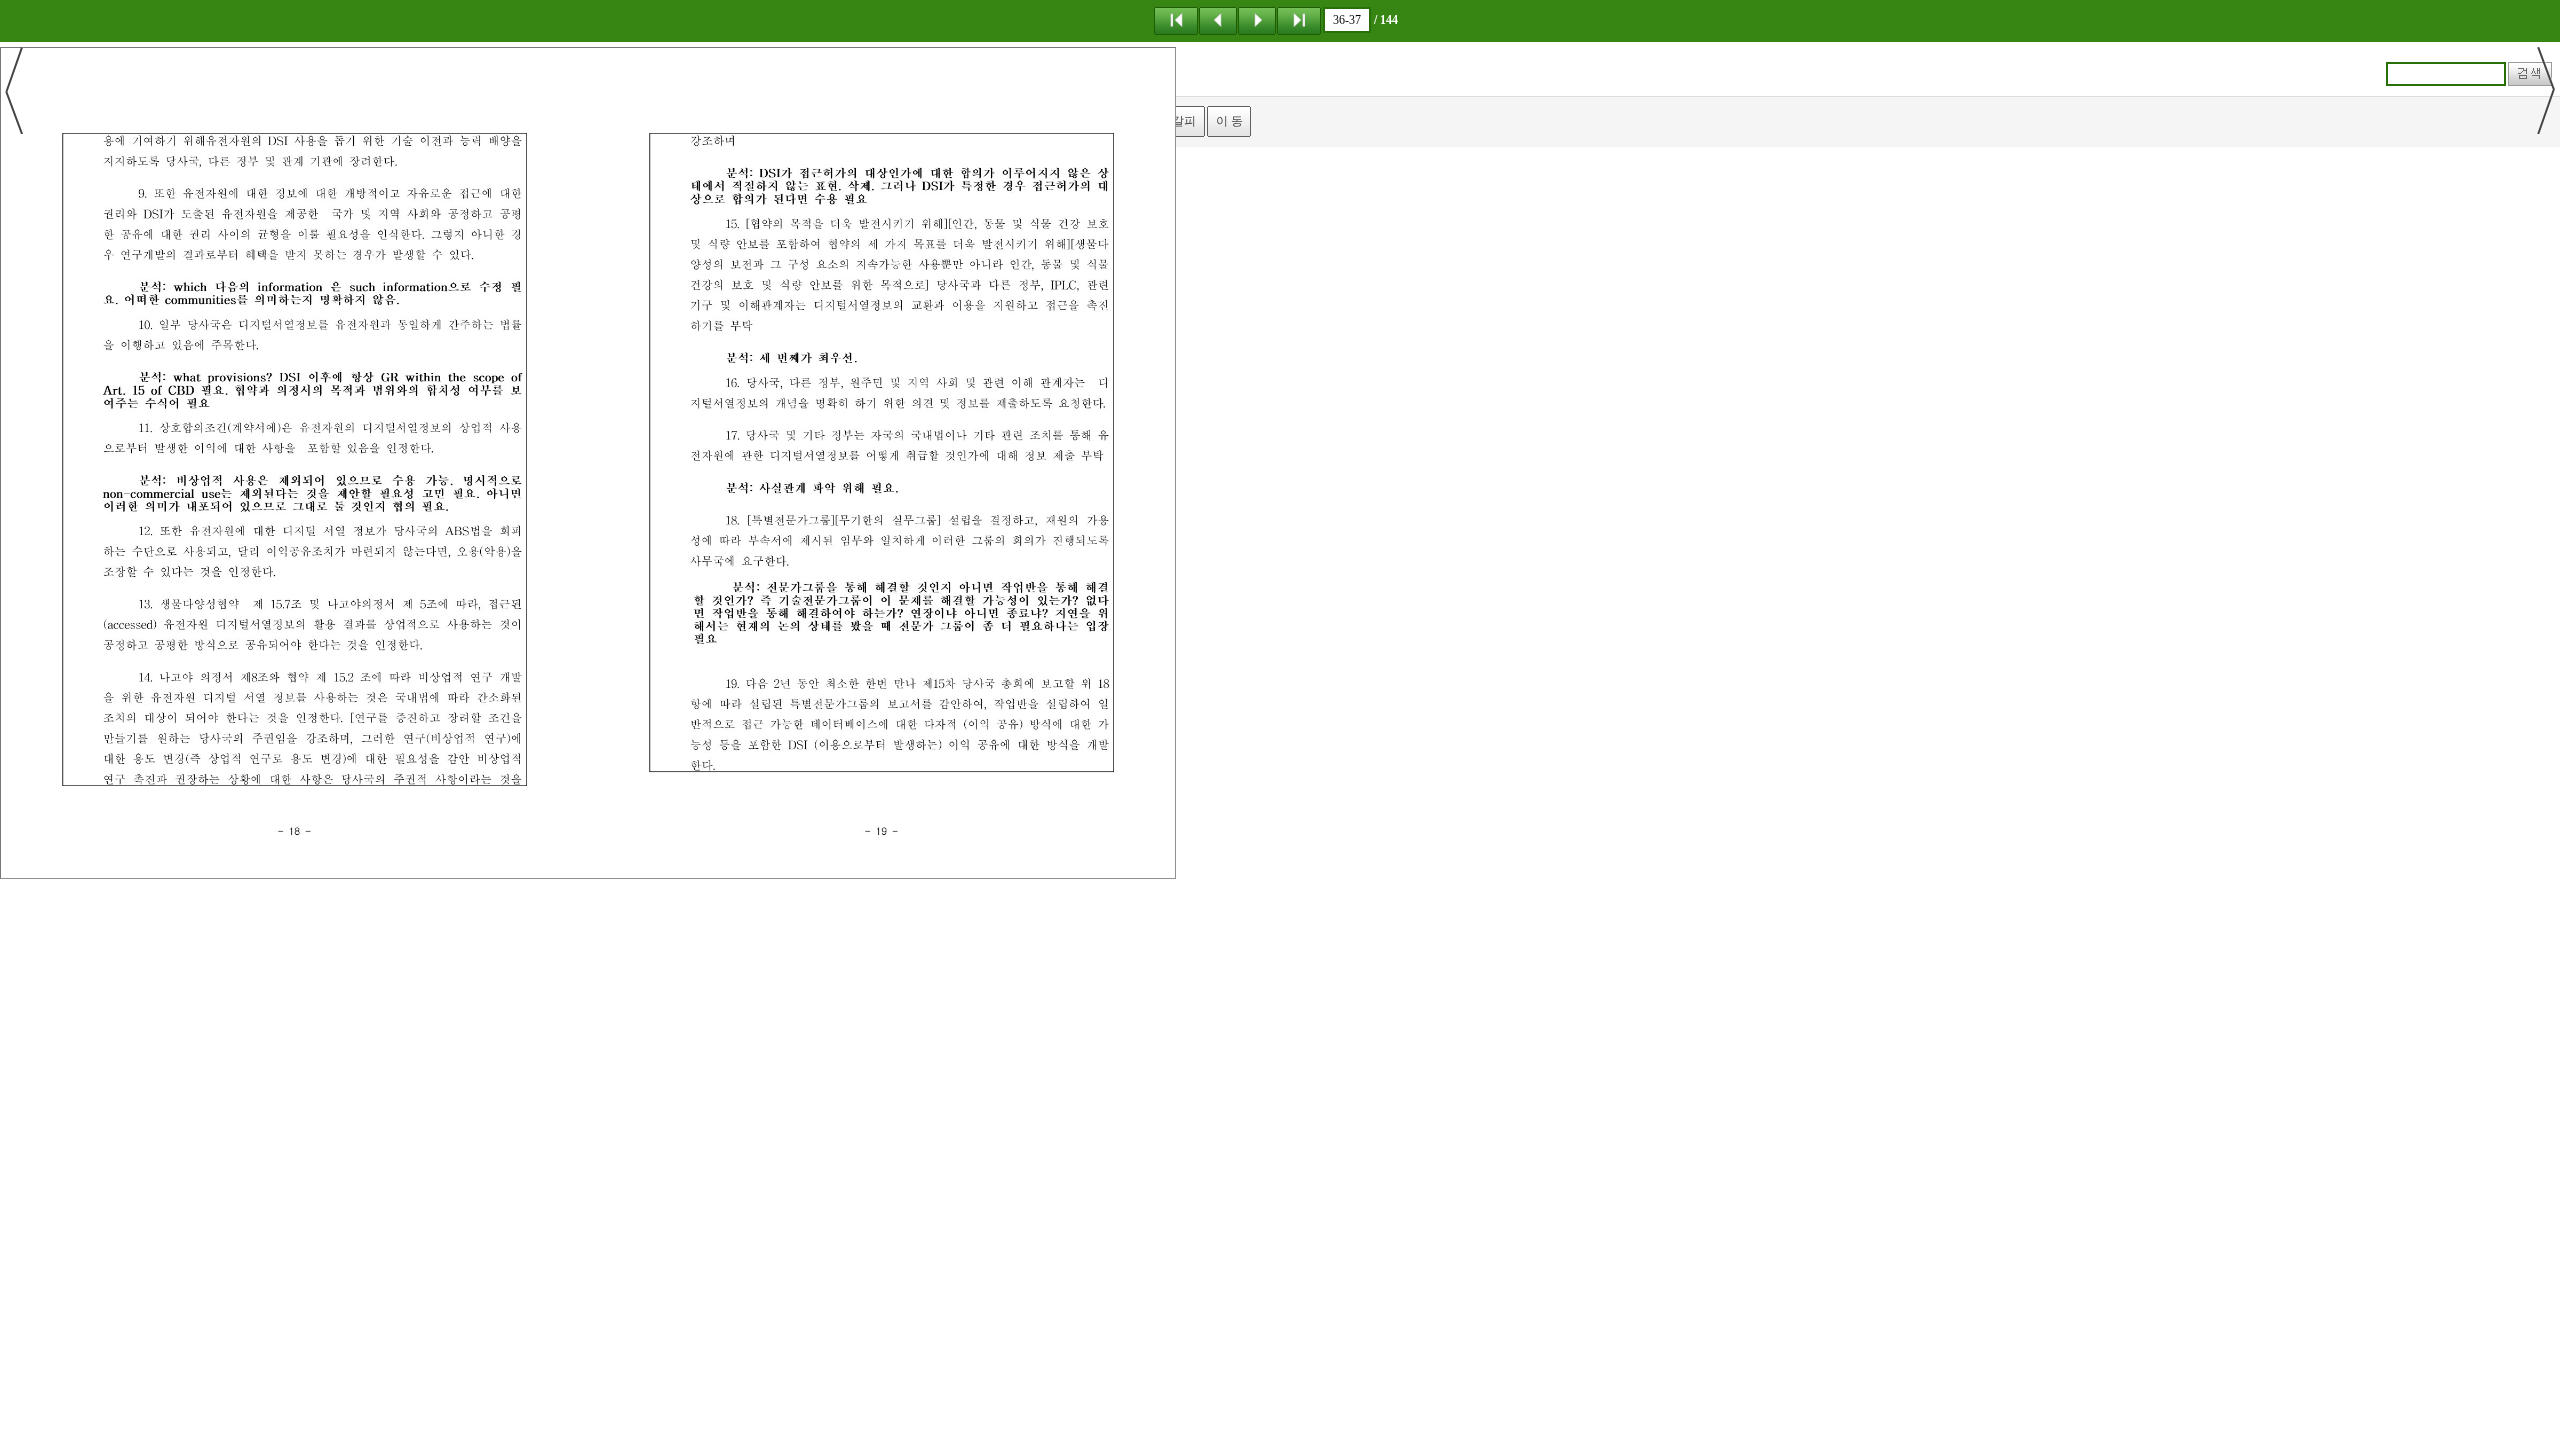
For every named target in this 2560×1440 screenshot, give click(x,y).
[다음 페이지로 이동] (1257, 20)
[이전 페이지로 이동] (1218, 20)
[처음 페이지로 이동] (1176, 20)
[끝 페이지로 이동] (1299, 20)
